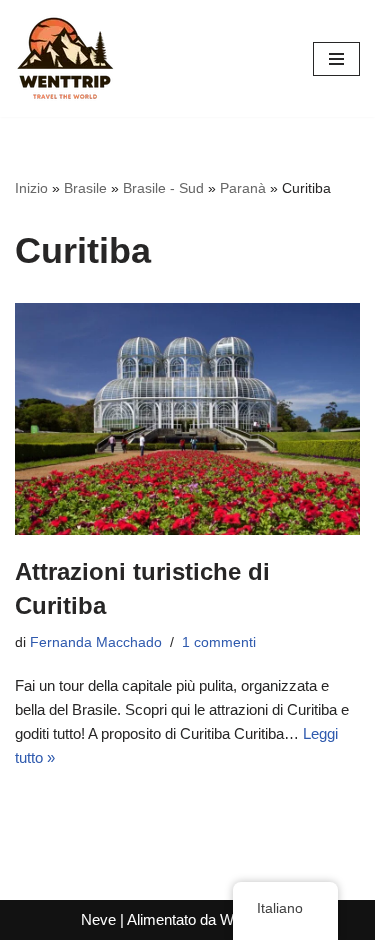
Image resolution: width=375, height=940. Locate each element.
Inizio (31, 188)
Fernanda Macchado (96, 642)
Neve (98, 919)
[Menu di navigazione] (336, 59)
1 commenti (219, 642)
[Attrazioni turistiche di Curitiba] (187, 419)
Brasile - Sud (163, 188)
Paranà (243, 188)
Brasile (85, 188)
